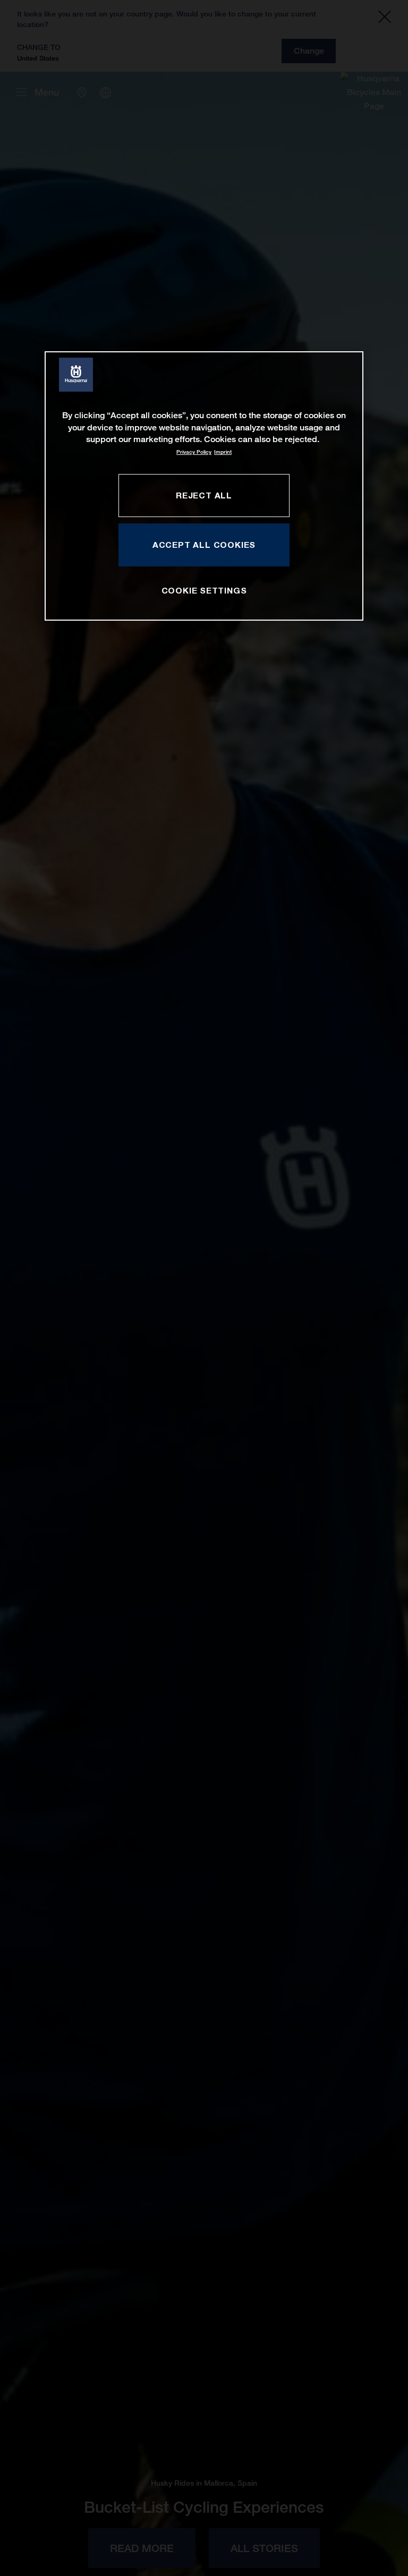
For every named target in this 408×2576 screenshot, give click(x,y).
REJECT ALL (204, 495)
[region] (204, 486)
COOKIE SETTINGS (204, 590)
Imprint (223, 452)
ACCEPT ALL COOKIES (204, 545)
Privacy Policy (194, 452)
